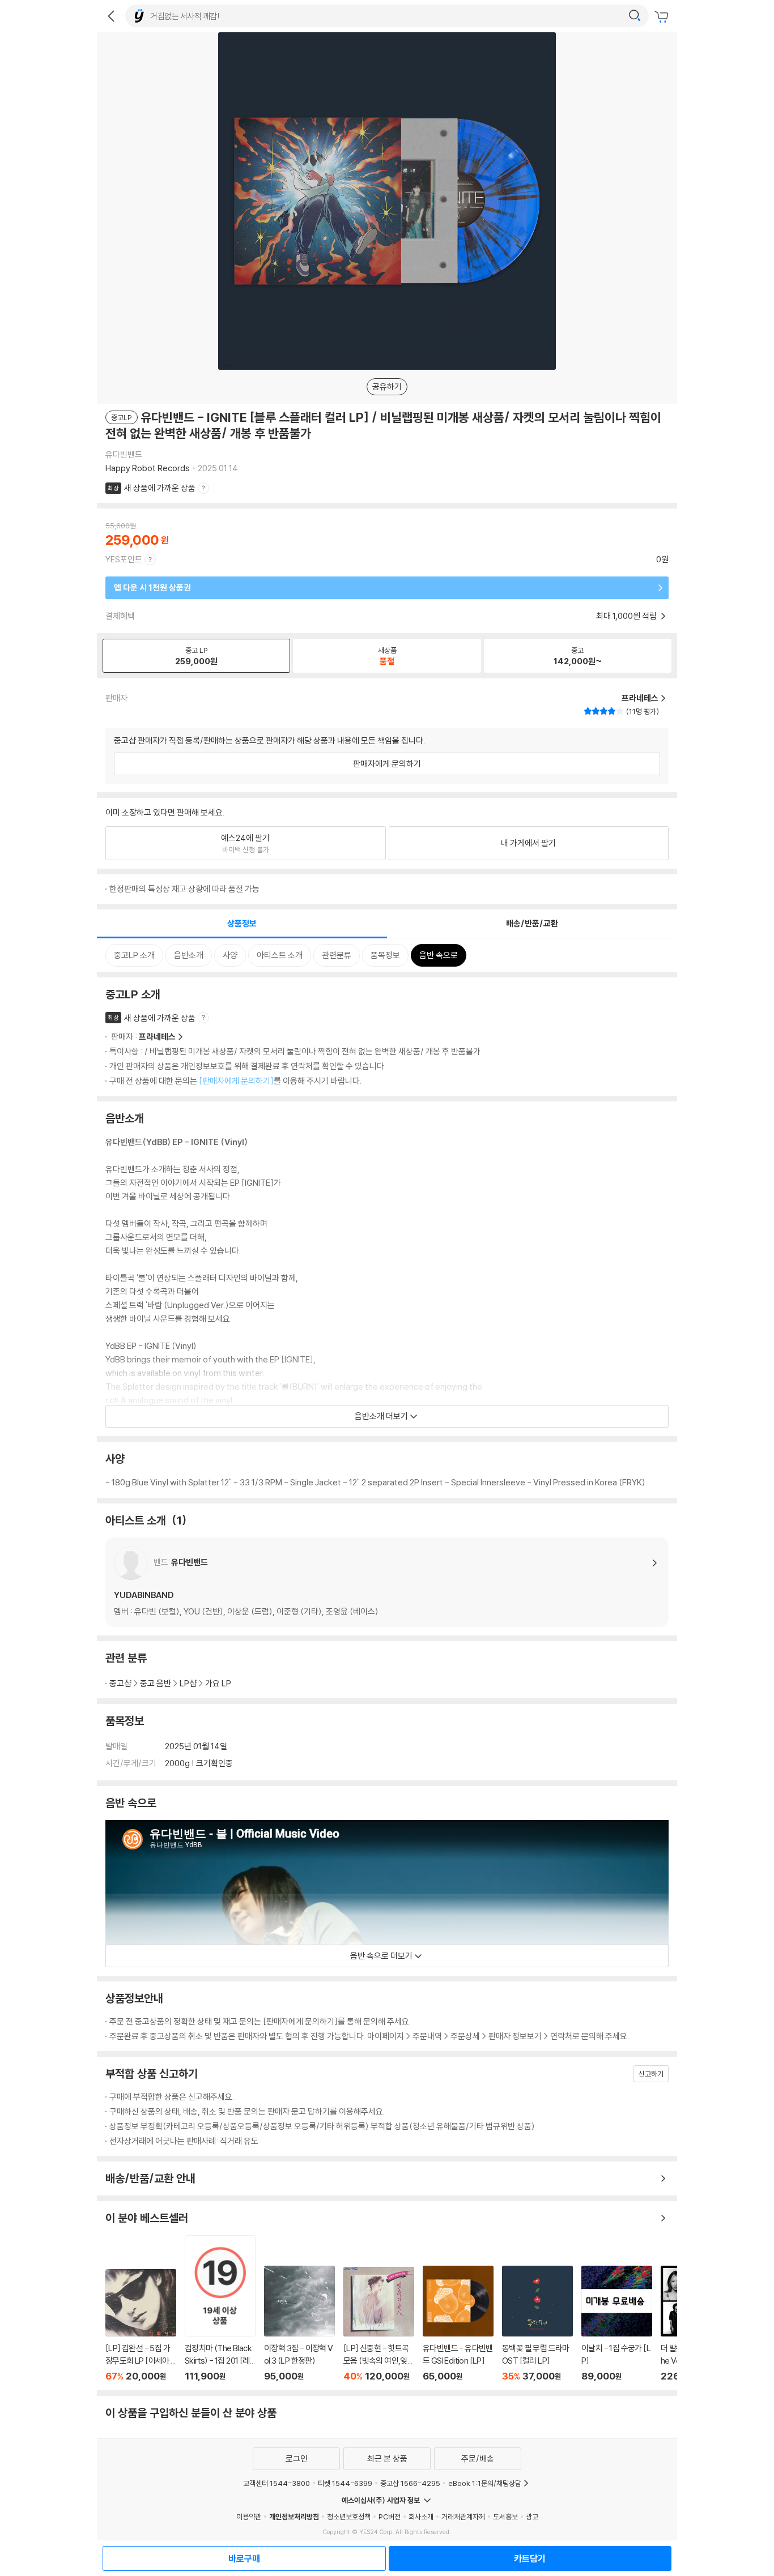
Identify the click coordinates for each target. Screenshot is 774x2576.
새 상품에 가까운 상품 (160, 488)
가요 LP (218, 1683)
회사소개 (421, 2517)
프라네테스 (157, 1037)
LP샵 (188, 1683)
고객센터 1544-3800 (277, 2483)
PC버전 (390, 2517)
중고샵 (120, 1683)
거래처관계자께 (463, 2517)
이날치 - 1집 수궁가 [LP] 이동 (617, 2324)
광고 (532, 2517)
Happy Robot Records (148, 468)
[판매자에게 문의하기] (236, 1081)
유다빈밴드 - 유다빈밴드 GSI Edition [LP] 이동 (458, 2324)
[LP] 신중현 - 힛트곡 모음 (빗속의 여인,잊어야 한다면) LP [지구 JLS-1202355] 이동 (379, 2324)
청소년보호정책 (349, 2517)
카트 (663, 17)
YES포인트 (124, 559)
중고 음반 (156, 1683)
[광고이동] (635, 16)
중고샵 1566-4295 (410, 2483)
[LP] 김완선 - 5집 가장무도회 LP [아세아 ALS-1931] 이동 (141, 2326)
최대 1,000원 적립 (627, 616)
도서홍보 (505, 2517)
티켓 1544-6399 (345, 2483)
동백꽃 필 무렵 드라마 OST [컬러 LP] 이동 (537, 2324)
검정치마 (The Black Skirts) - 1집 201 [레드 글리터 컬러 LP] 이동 (220, 2308)
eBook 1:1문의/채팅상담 (485, 2483)
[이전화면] (111, 16)
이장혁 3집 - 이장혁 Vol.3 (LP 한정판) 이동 (299, 2324)
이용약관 (249, 2517)
